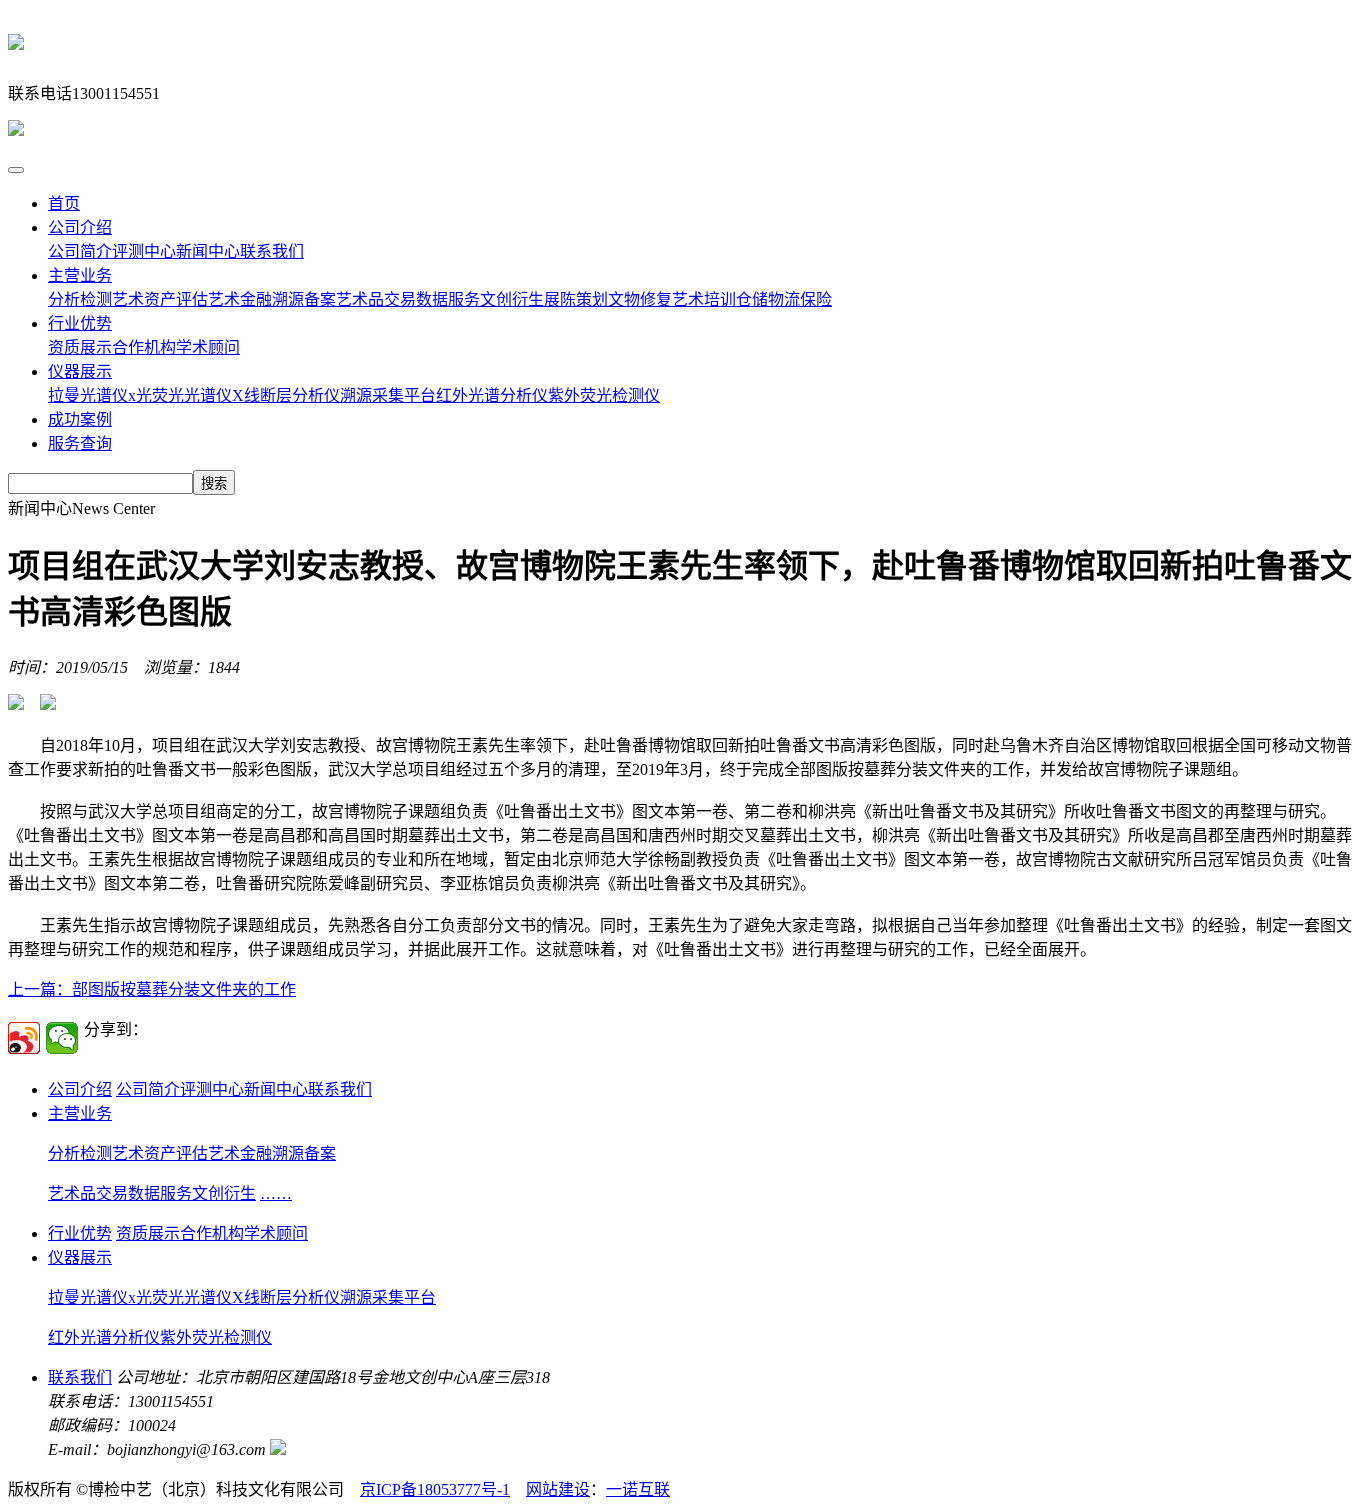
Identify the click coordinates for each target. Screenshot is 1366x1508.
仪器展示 (80, 371)
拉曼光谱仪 (88, 395)
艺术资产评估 (160, 299)
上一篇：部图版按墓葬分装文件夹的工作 (152, 989)
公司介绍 (80, 227)
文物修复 (640, 299)
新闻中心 (208, 251)
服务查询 (80, 443)
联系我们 (272, 251)
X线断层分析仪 (286, 395)
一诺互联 (638, 1489)
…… (276, 1193)
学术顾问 (208, 347)
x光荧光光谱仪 (180, 395)
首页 (64, 203)
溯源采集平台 (388, 395)
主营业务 (80, 275)
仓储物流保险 (784, 299)
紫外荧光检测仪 (604, 395)
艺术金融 (240, 299)
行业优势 (80, 323)
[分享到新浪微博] (24, 1038)
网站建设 (558, 1489)
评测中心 (144, 251)
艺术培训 (704, 299)
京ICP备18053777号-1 (435, 1489)
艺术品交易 (376, 299)
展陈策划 (576, 299)
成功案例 (80, 419)
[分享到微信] (62, 1038)
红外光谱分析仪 (492, 395)
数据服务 (448, 299)
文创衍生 (512, 299)
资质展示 (80, 347)
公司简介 (80, 251)
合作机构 (144, 347)
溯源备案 (304, 299)
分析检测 (80, 299)
